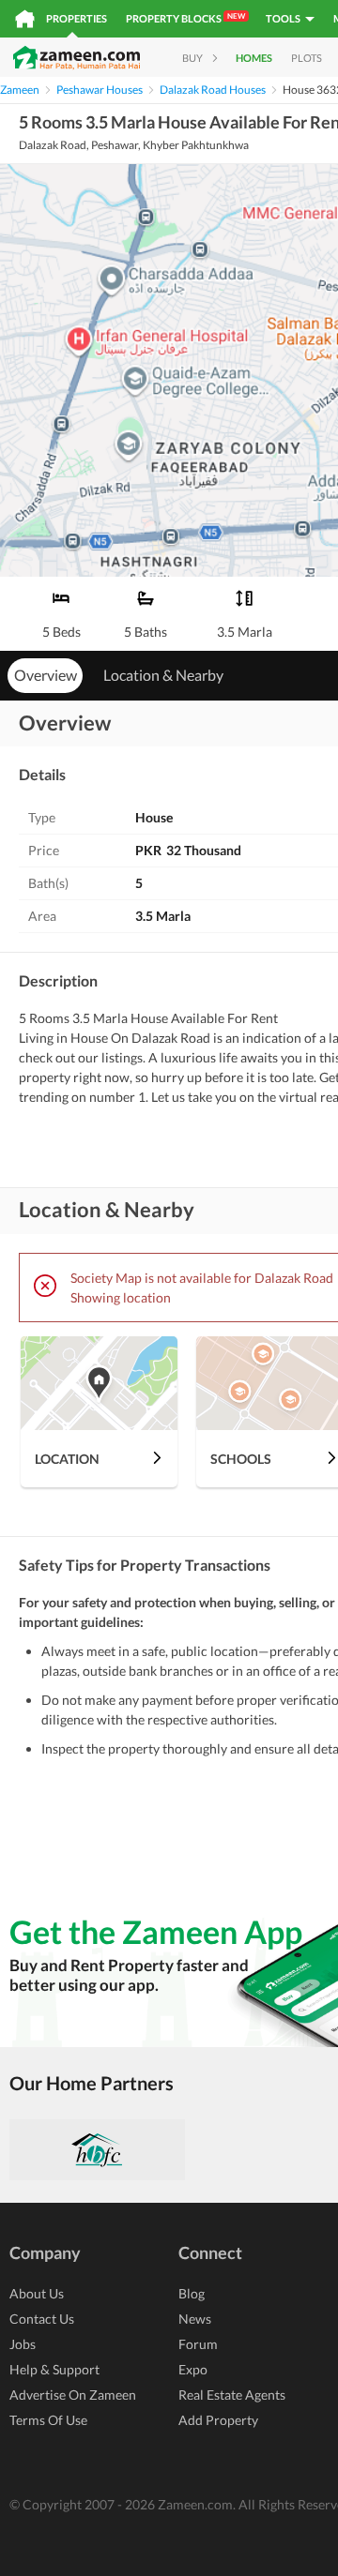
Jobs (23, 2344)
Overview (46, 675)
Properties (77, 18)
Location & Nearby (163, 675)
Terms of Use (48, 2420)
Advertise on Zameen (73, 2395)
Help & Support (54, 2369)
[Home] (25, 19)
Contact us (42, 2319)
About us (37, 2293)
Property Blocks (185, 18)
